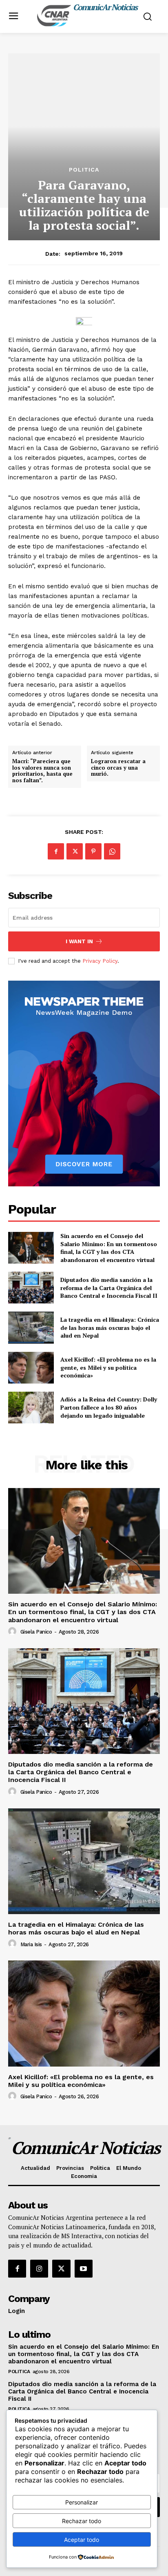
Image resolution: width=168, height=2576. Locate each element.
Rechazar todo (82, 2521)
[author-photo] (13, 1632)
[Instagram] (39, 2269)
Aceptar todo (82, 2540)
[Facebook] (56, 851)
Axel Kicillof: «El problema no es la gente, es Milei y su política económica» (108, 1367)
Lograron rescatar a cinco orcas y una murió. (118, 768)
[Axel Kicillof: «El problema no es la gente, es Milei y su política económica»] (31, 1368)
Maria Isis (31, 1944)
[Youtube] (84, 2269)
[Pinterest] (93, 851)
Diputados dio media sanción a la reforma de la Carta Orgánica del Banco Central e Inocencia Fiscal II (109, 1288)
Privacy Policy (100, 961)
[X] (75, 851)
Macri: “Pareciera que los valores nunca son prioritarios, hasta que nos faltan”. (42, 771)
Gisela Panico (36, 1632)
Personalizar (82, 2502)
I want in (79, 941)
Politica (84, 170)
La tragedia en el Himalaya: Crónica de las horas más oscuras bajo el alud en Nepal (110, 1327)
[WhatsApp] (112, 851)
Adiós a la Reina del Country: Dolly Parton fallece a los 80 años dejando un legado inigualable (109, 1407)
